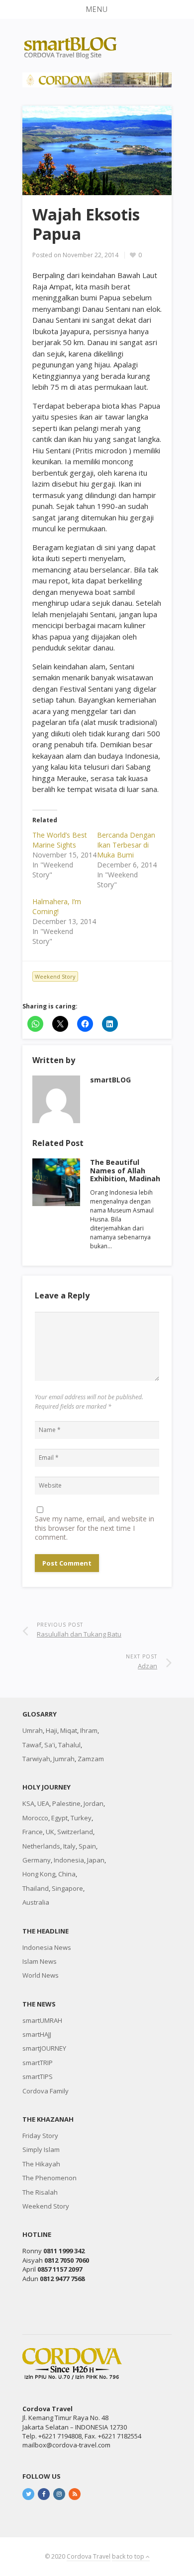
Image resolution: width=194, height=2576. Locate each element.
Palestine (66, 1803)
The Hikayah (41, 2164)
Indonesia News (47, 1947)
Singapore (67, 1888)
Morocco (35, 1818)
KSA (28, 1803)
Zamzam (91, 1759)
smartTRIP (38, 2063)
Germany (37, 1860)
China (67, 1874)
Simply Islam (41, 2149)
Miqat (69, 1730)
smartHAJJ (37, 2034)
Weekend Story (55, 976)
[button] (97, 9)
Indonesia (69, 1860)
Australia (36, 1902)
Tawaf (32, 1745)
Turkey (81, 1818)
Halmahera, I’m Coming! (57, 906)
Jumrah (64, 1759)
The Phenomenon (49, 2178)
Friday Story (40, 2136)
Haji (51, 1730)
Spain (87, 1846)
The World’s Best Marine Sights (60, 840)
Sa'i (50, 1745)
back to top (129, 2556)
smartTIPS (38, 2076)
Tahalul (69, 1745)
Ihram (89, 1730)
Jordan (94, 1803)
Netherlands (41, 1846)
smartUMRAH (42, 2020)
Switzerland (75, 1832)
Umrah (33, 1730)
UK (50, 1832)
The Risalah (40, 2192)
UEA (43, 1803)
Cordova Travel (89, 2556)
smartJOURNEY (44, 2048)
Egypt (59, 1818)
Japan (96, 1860)
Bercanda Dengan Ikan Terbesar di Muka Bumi (126, 845)
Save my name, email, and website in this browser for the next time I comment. (95, 1528)
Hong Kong (39, 1874)
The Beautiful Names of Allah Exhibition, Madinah (125, 1171)
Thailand (36, 1888)
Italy (69, 1846)
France (33, 1832)
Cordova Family (46, 2091)
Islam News (40, 1961)
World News (41, 1975)
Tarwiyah (36, 1759)
